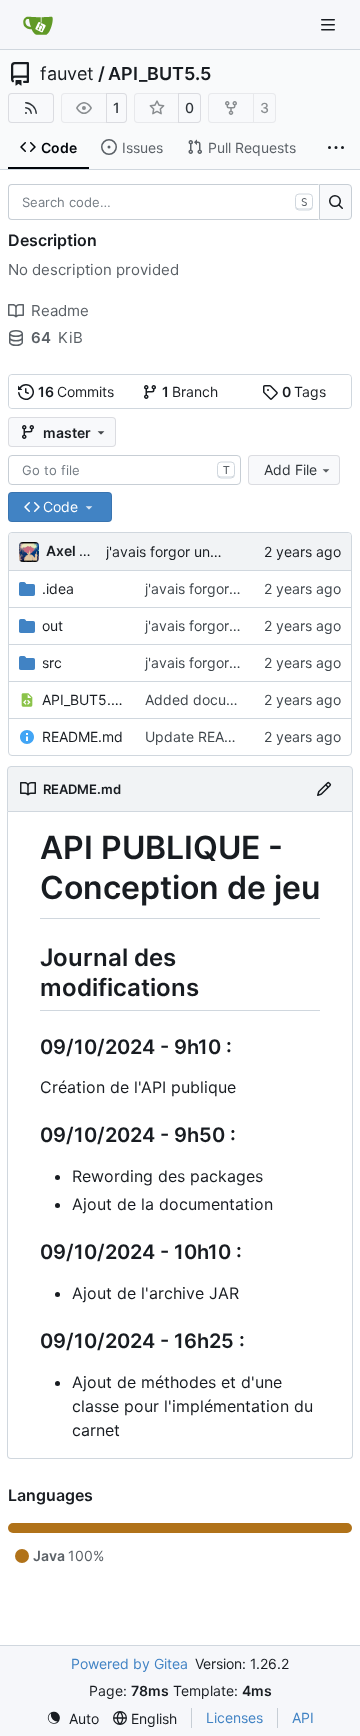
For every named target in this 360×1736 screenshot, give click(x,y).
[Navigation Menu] (330, 24)
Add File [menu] (290, 469)
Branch (190, 391)
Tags (304, 391)
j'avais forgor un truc (173, 551)
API (303, 1717)
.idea (58, 588)
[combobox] (124, 470)
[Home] (38, 25)
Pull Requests (252, 147)
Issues (142, 147)
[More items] (336, 148)
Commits (76, 391)
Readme (60, 310)
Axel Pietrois (89, 550)
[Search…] (335, 202)
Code (59, 147)
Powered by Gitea (129, 1663)
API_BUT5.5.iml (83, 699)
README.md (82, 736)
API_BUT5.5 (159, 74)
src (52, 662)
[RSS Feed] (31, 108)
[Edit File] (324, 789)
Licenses (234, 1717)
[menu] (72, 1718)
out (52, 625)
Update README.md (212, 736)
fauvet (67, 74)
